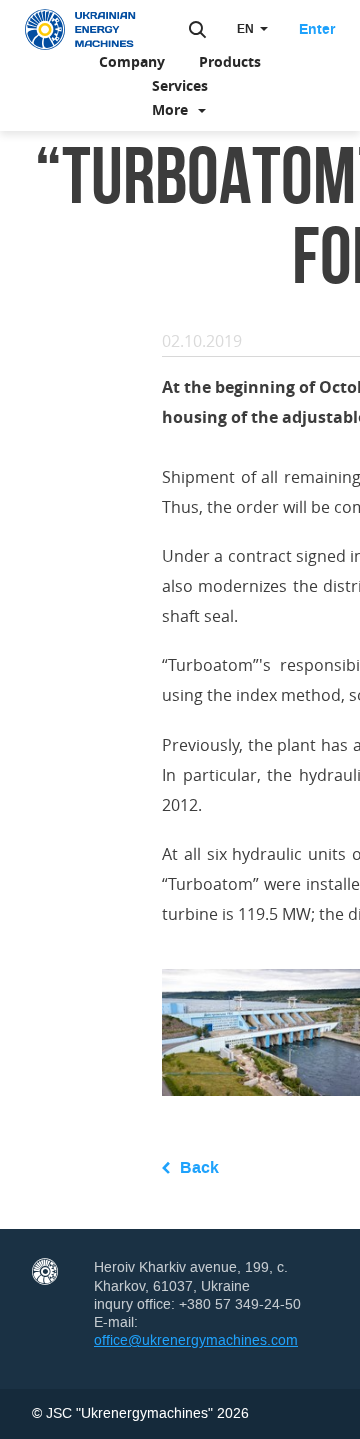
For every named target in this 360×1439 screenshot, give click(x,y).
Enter (317, 30)
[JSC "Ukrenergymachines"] (90, 30)
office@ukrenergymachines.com (196, 1340)
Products (230, 61)
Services (180, 85)
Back (199, 1167)
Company (132, 61)
